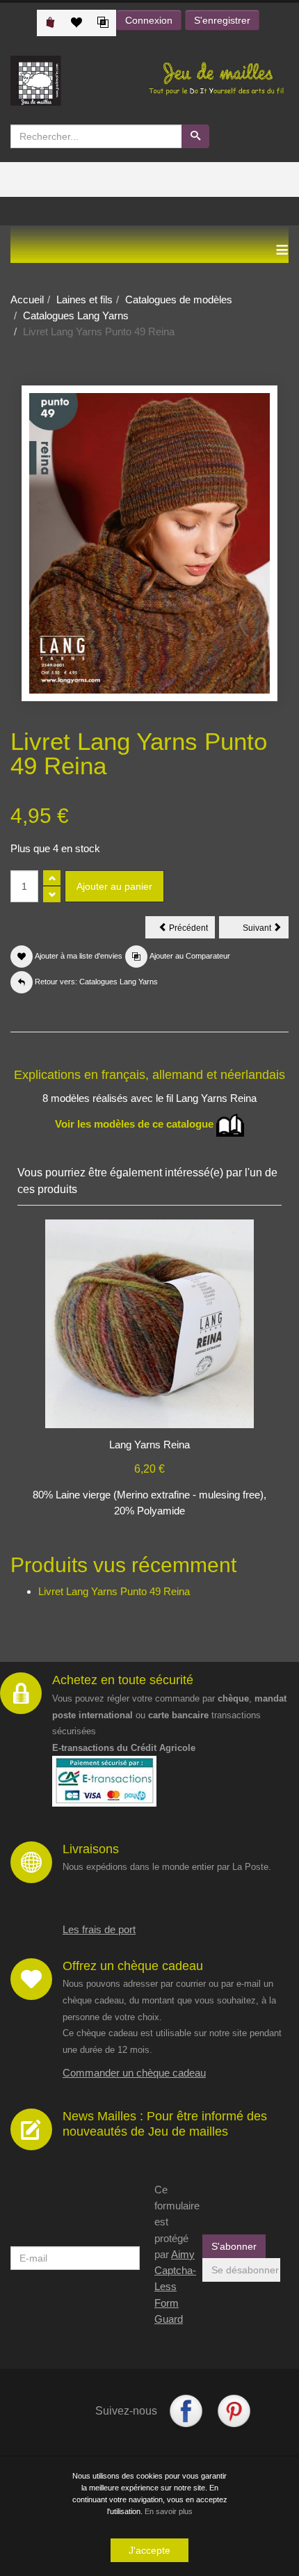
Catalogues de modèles (179, 299)
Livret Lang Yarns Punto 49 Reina (114, 1591)
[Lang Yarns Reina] (149, 1323)
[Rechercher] (195, 136)
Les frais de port (99, 1929)
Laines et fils (84, 299)
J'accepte (149, 2550)
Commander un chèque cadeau (134, 2073)
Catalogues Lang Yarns (76, 315)
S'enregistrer (222, 20)
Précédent (191, 930)
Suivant (266, 930)
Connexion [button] (149, 20)
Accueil (27, 299)
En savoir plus (169, 2511)
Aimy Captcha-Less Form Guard (175, 2287)
